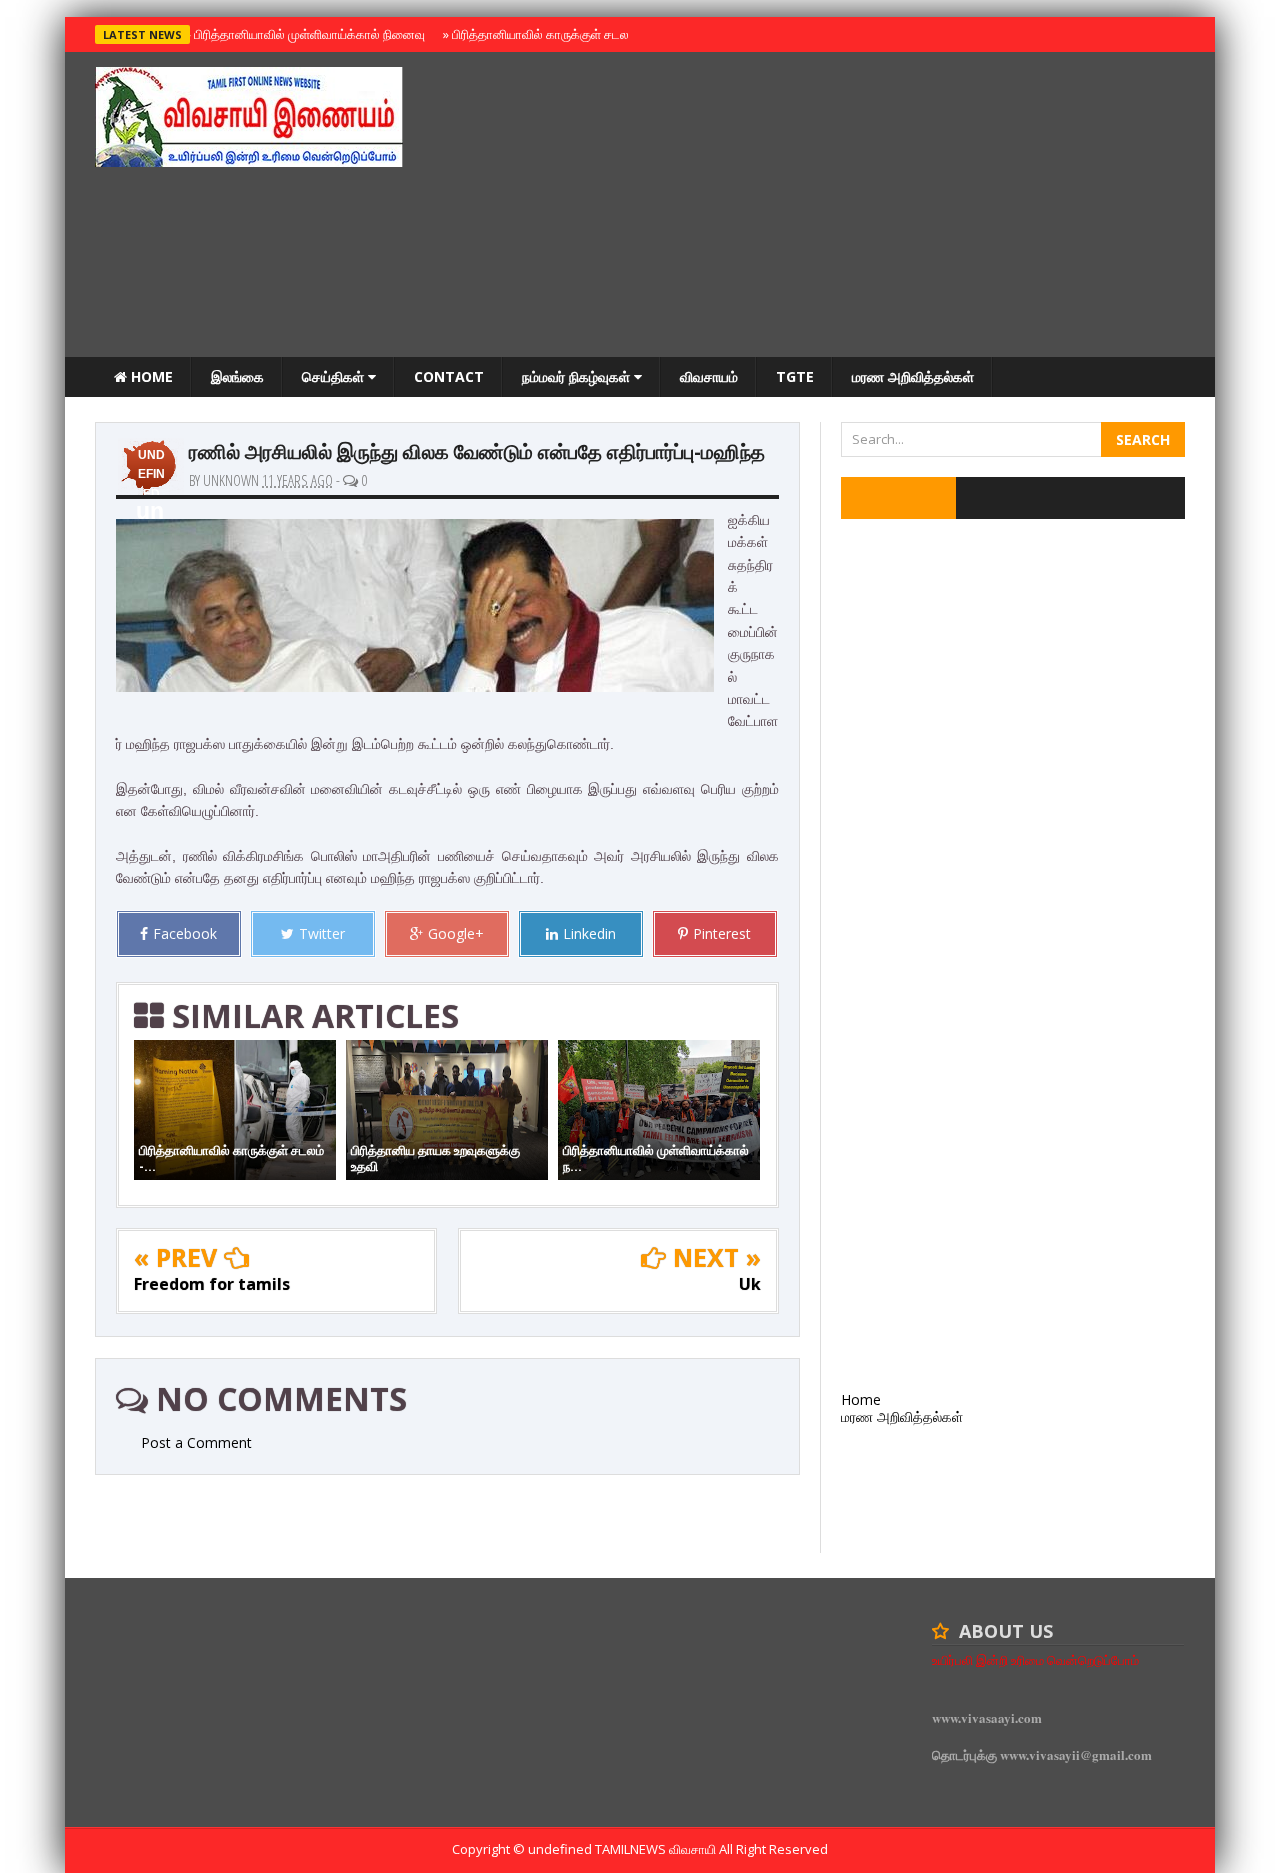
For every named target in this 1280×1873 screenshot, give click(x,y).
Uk (750, 1284)
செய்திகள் (335, 376)
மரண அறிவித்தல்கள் (913, 376)
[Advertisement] (821, 207)
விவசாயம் (709, 376)
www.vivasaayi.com (987, 1717)
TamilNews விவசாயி (657, 1849)
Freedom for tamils (212, 1284)
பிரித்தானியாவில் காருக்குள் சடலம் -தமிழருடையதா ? (588, 34)
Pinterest (722, 933)
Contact (449, 376)
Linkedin (589, 933)
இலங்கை (237, 376)
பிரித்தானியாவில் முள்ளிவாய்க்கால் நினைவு (306, 34)
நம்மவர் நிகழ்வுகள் (578, 376)
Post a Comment (196, 1442)
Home (150, 376)
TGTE (795, 376)
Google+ (456, 933)
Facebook (185, 933)
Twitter (322, 933)
